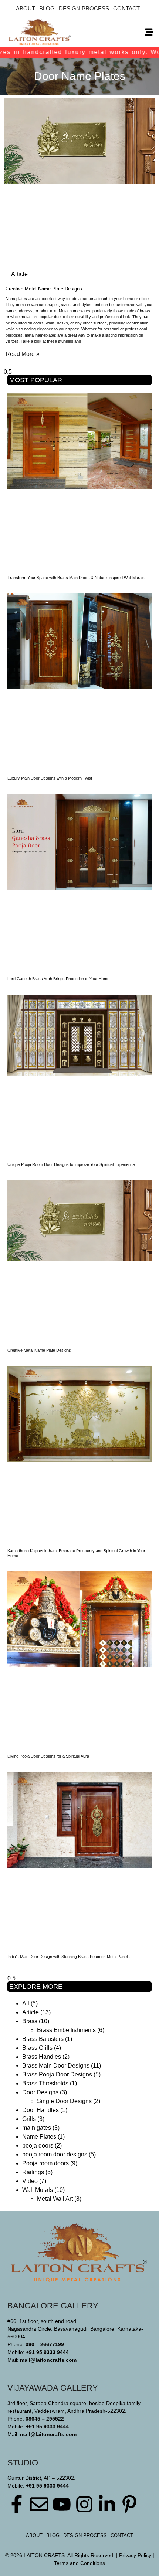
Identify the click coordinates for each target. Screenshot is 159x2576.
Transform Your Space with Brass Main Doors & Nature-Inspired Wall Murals (76, 578)
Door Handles (40, 2110)
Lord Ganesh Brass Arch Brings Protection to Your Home (58, 979)
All (26, 2003)
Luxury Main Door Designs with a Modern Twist (50, 778)
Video (30, 2181)
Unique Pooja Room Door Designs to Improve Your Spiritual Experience (71, 1164)
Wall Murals (38, 2190)
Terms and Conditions (79, 2563)
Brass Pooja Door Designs (57, 2074)
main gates (37, 2128)
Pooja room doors (45, 2163)
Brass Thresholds (45, 2083)
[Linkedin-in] (107, 2504)
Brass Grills (37, 2048)
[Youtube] (62, 2504)
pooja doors (38, 2145)
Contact (126, 8)
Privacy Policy (135, 2555)
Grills (29, 2119)
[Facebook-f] (17, 2504)
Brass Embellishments (66, 2030)
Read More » (23, 354)
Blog (47, 8)
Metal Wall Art (55, 2199)
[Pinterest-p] (129, 2504)
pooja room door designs (55, 2154)
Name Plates (39, 2137)
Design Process (84, 8)
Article (31, 2012)
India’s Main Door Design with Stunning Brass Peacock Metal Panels (69, 1957)
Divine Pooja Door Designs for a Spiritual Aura (48, 1756)
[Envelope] (39, 2504)
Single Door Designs (64, 2101)
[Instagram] (84, 2504)
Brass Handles (42, 2057)
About (26, 8)
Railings (33, 2172)
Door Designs (40, 2092)
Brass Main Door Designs (56, 2066)
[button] (149, 32)
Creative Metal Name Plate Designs (44, 289)
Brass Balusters (43, 2039)
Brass (30, 2021)
